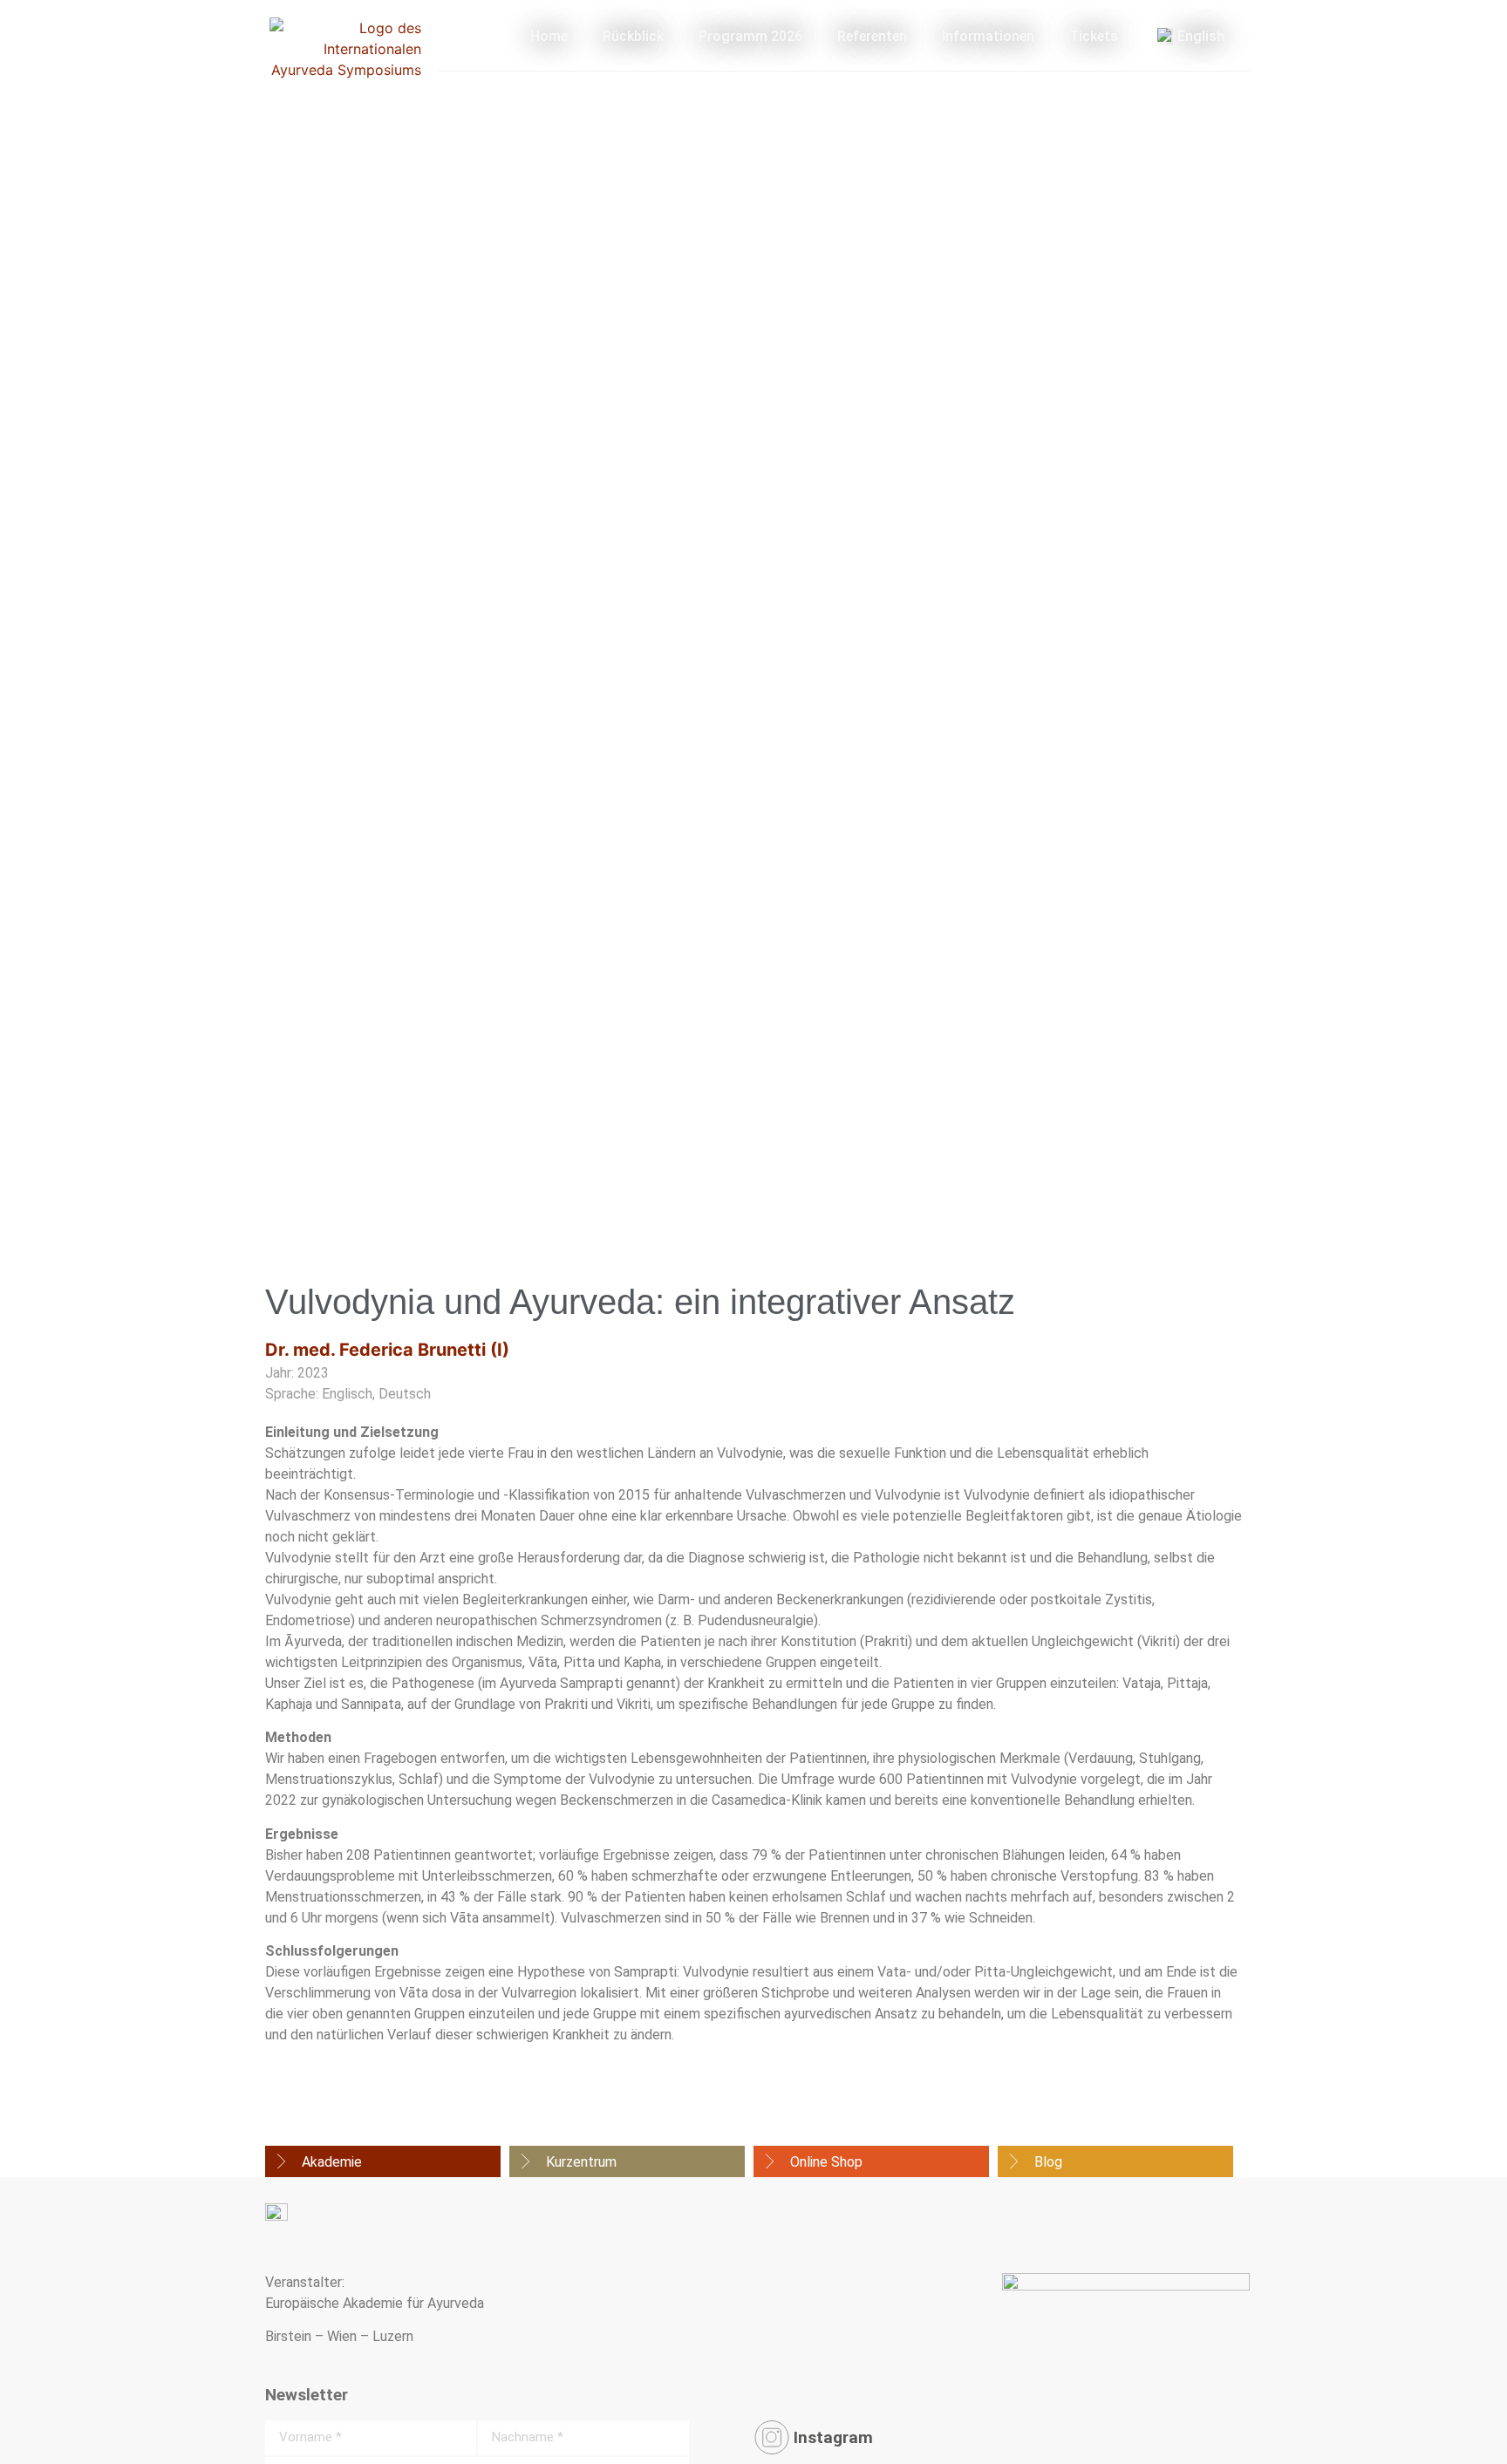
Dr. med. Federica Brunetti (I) (387, 1350)
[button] (383, 2162)
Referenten (872, 36)
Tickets (1094, 36)
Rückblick (633, 36)
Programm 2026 (750, 36)
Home (549, 36)
